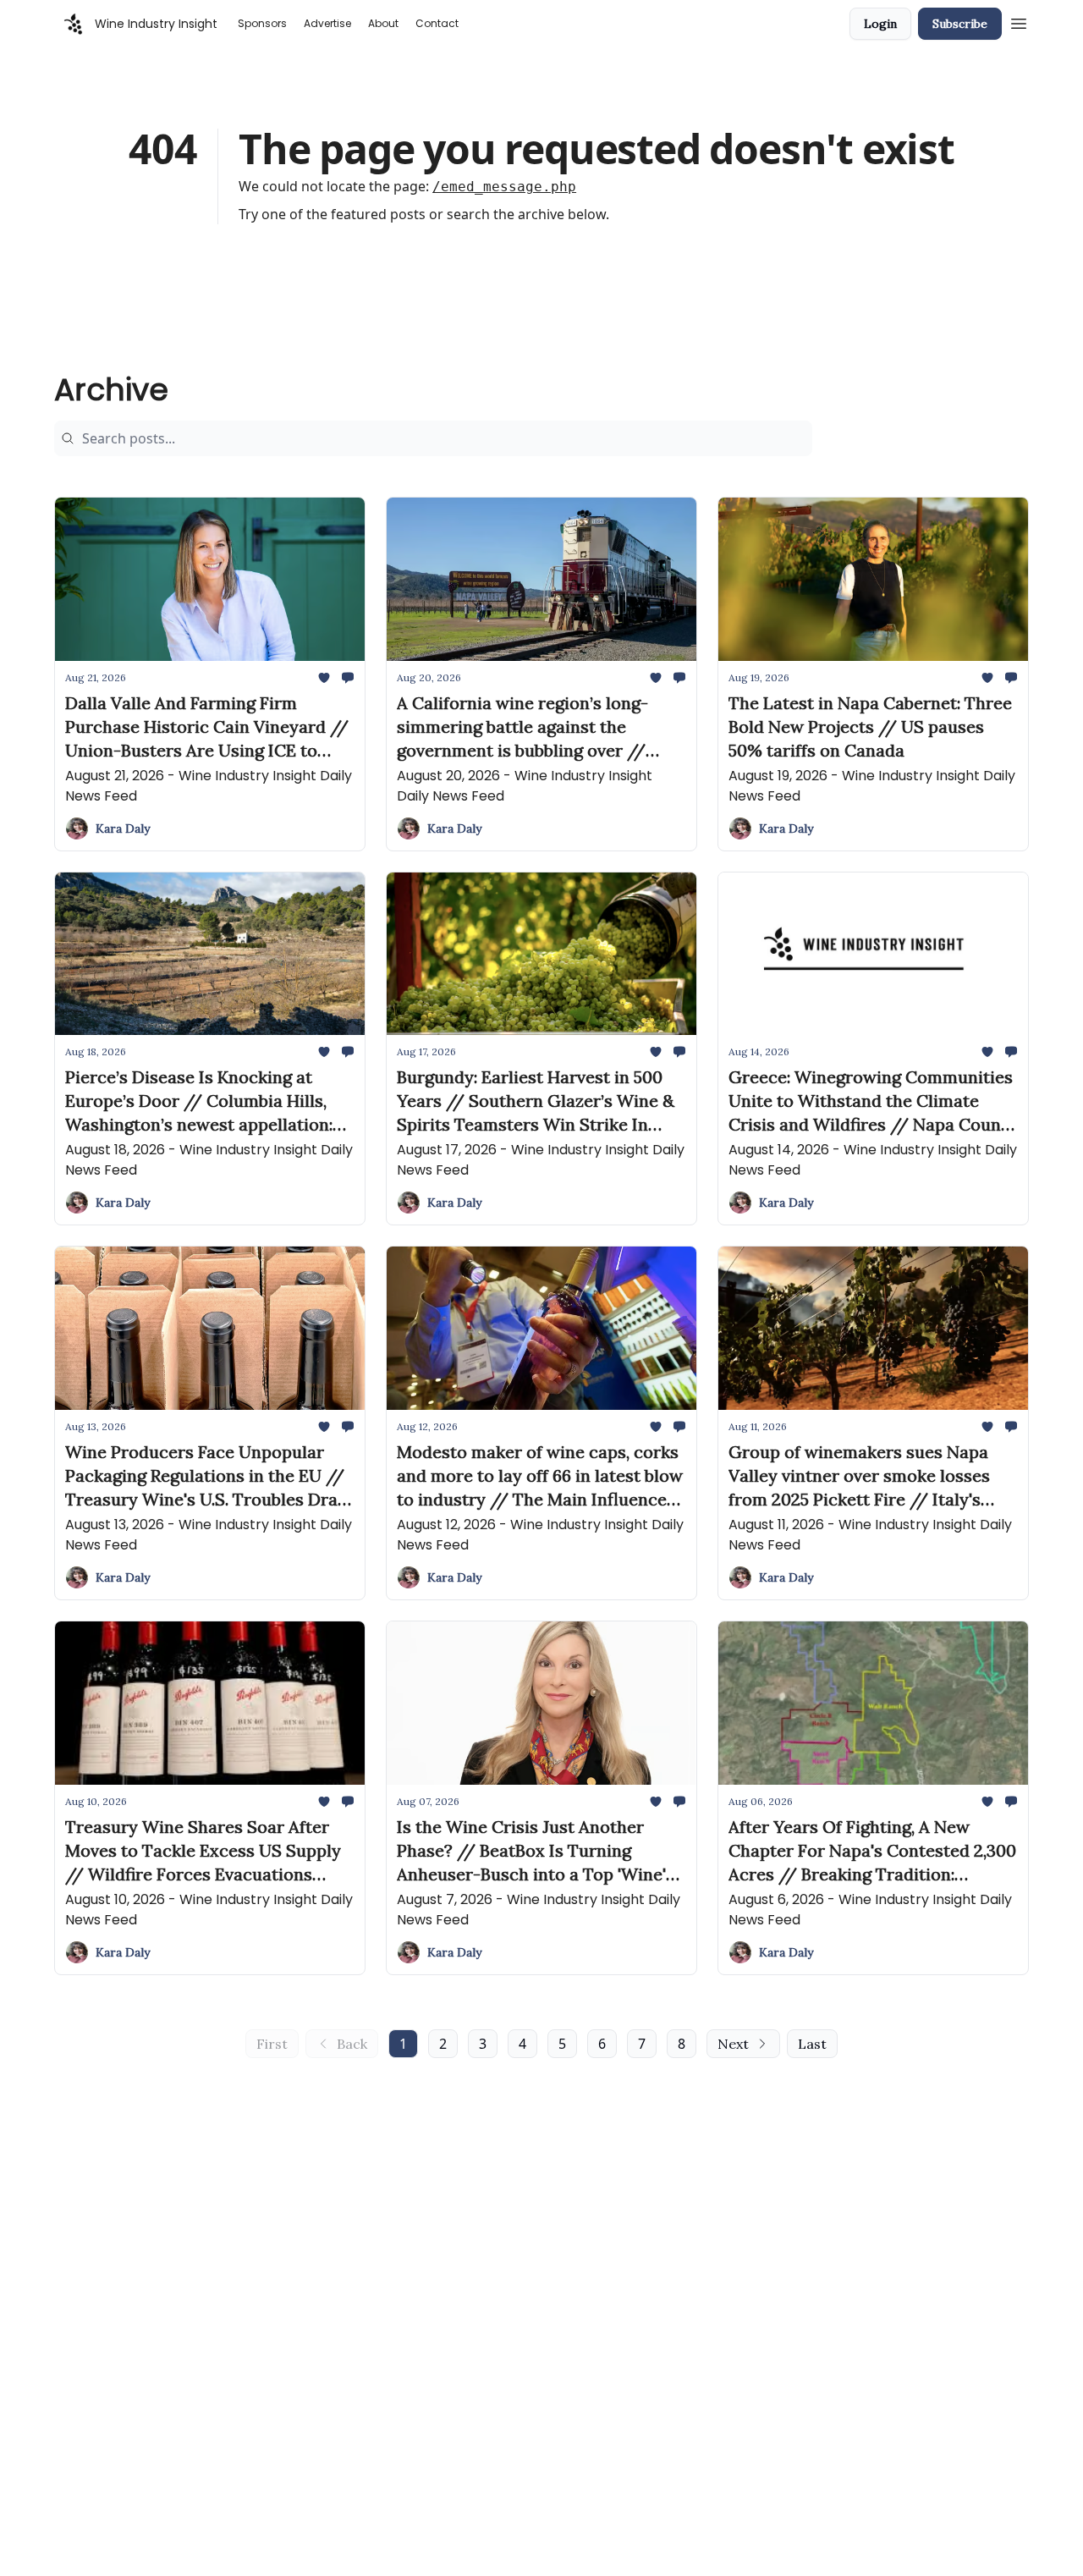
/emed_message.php (504, 187)
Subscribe (960, 24)
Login (880, 24)
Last (812, 2044)
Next (733, 2044)
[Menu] (1019, 21)
